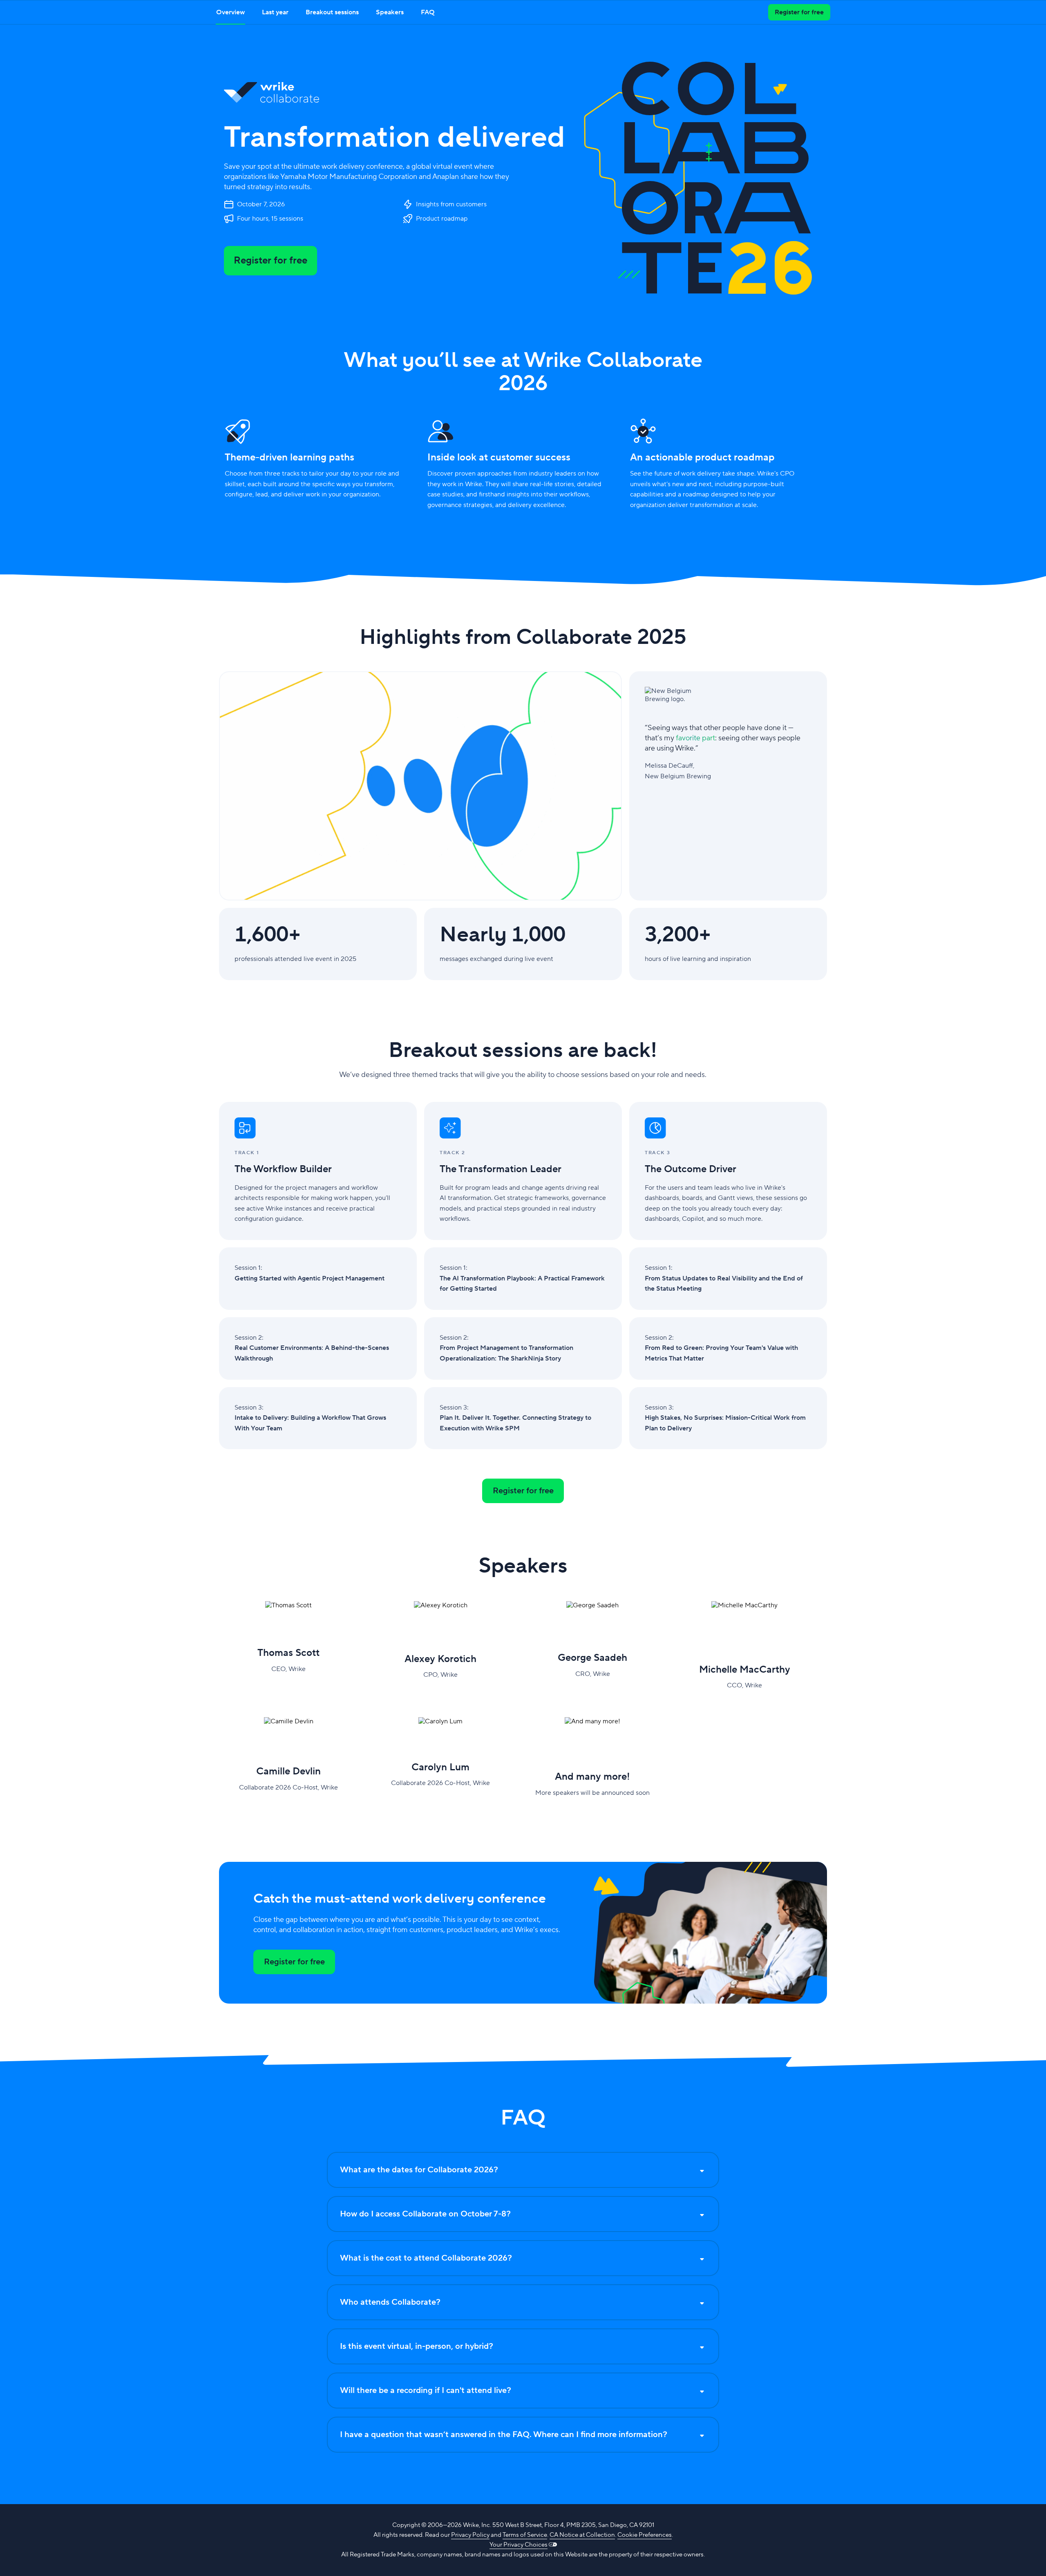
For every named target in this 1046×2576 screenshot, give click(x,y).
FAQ (428, 12)
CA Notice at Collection (582, 2535)
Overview (230, 12)
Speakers (390, 12)
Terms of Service (525, 2535)
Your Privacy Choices (519, 2545)
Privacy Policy (470, 2535)
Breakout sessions (332, 12)
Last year (275, 12)
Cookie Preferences (645, 2535)
